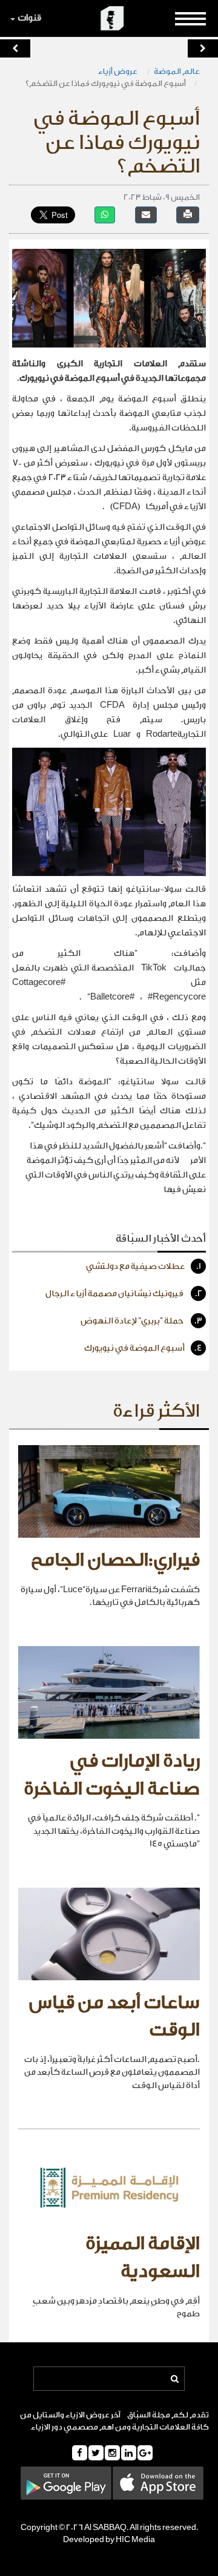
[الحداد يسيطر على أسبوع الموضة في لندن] (203, 48)
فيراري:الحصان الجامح (115, 1560)
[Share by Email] (146, 215)
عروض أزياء (118, 71)
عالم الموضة (177, 71)
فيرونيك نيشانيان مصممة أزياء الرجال (124, 1294)
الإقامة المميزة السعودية (143, 2258)
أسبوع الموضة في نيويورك (143, 1348)
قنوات (29, 18)
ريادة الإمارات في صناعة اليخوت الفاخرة (112, 1775)
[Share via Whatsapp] (105, 215)
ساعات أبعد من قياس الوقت (114, 2017)
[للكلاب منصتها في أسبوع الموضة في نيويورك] (15, 48)
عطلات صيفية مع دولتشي (144, 1267)
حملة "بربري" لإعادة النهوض (141, 1321)
